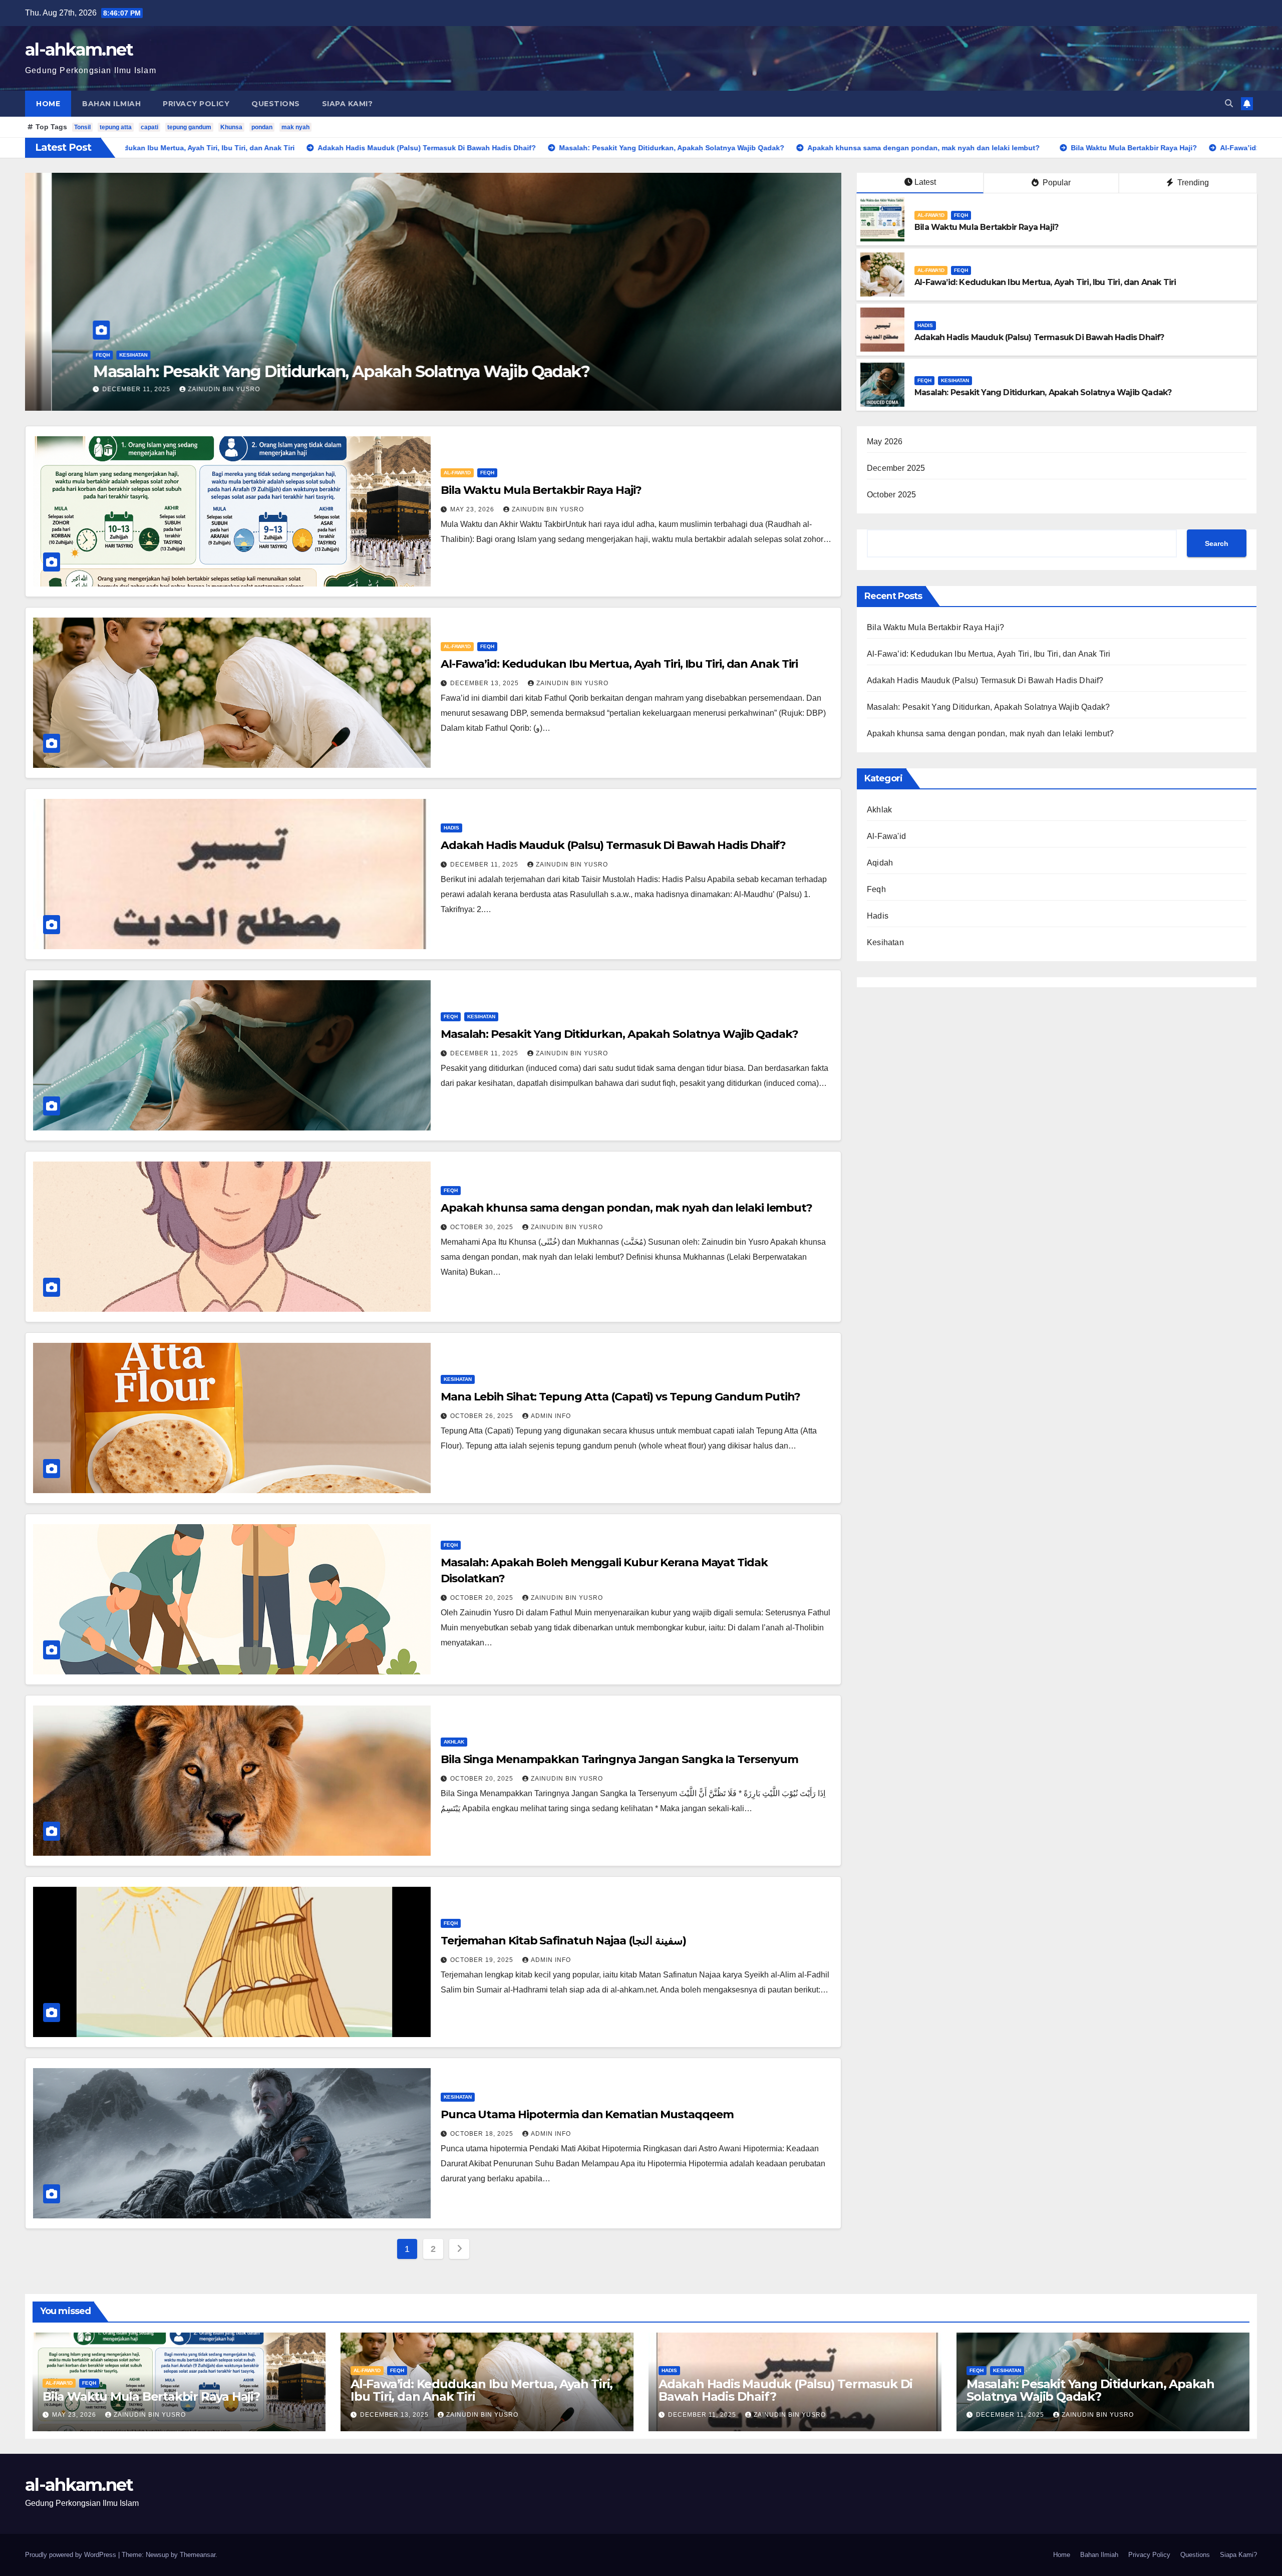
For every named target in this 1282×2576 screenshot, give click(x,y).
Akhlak (454, 1742)
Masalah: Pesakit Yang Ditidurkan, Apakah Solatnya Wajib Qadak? (1043, 392)
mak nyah (295, 127)
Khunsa (231, 127)
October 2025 (891, 495)
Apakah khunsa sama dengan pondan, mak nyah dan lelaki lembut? (626, 1208)
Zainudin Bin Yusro (173, 389)
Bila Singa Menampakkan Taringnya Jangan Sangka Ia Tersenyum (619, 1759)
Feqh (113, 355)
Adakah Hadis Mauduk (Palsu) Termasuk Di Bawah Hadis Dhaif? (1039, 337)
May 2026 (885, 442)
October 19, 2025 (483, 1960)
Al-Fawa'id (83, 355)
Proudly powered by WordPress (72, 2555)
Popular (1056, 183)
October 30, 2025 (483, 1227)
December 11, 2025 (485, 865)
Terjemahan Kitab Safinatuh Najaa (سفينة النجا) (563, 1941)
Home (48, 104)
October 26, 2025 (483, 1416)
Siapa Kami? (348, 104)
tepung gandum (189, 127)
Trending (1192, 183)
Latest (925, 182)
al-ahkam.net (79, 50)
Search (1217, 543)
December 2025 (896, 468)
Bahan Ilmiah (111, 104)
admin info (551, 1416)
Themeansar (198, 2555)
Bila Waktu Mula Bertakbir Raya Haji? (206, 371)
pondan (262, 127)
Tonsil (82, 127)
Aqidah (880, 863)
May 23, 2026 (99, 389)
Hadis (925, 325)
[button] (1229, 103)
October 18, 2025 (483, 2134)
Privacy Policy (196, 104)
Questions (276, 104)
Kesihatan (955, 380)
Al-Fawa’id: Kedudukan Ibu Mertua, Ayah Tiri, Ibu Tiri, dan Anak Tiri (1045, 282)
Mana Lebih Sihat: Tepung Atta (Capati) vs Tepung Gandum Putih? (620, 1397)
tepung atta (116, 127)
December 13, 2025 (486, 683)
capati (149, 127)
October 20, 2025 (483, 1598)
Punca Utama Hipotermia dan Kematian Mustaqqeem (587, 2114)
